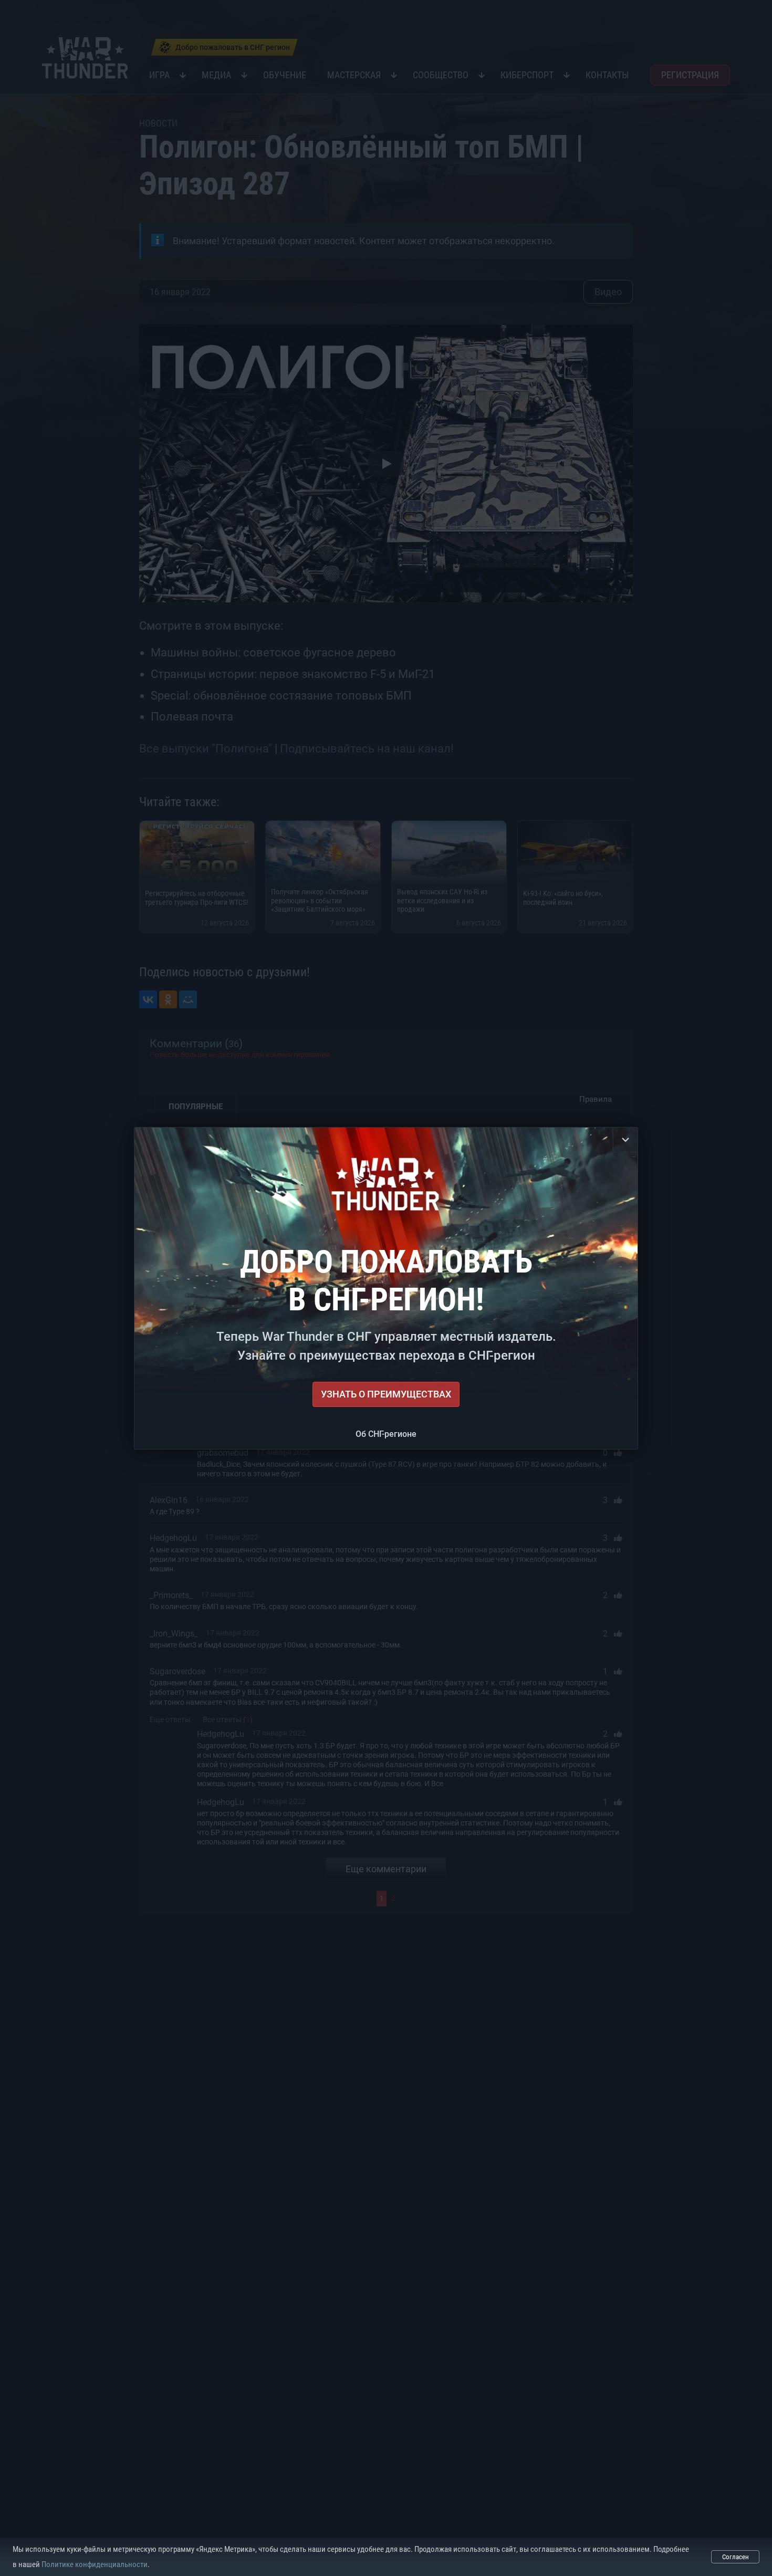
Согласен (736, 2557)
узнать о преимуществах (386, 1394)
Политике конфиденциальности (95, 2564)
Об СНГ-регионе (386, 1434)
